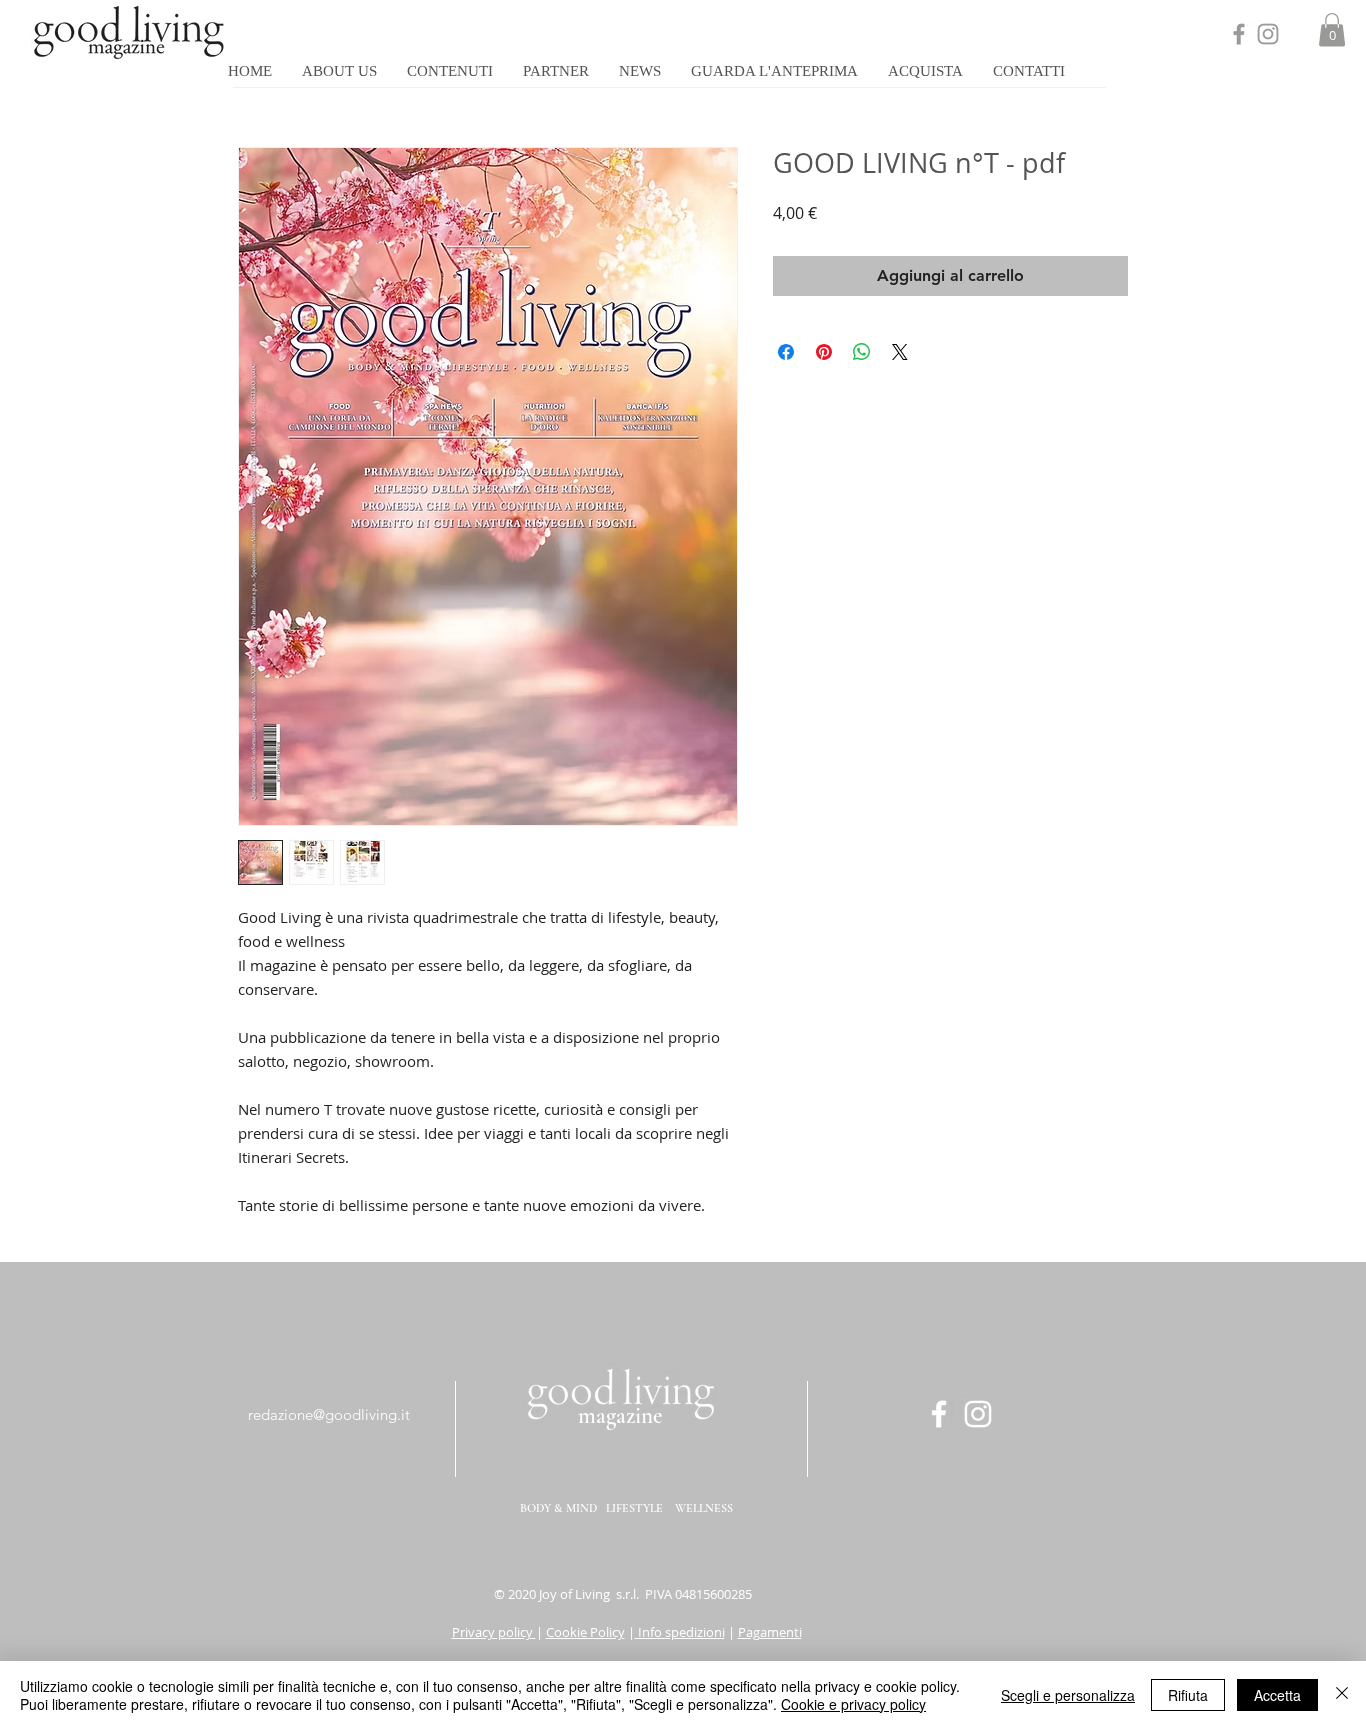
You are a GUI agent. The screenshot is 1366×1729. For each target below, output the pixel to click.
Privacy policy (494, 1632)
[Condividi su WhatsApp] (862, 352)
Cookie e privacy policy (853, 1704)
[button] (1332, 29)
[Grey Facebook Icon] (1239, 34)
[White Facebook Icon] (939, 1414)
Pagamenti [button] (770, 1632)
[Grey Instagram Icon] (1268, 34)
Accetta (1277, 1695)
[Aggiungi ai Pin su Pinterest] (824, 352)
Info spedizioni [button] (680, 1632)
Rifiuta (1188, 1695)
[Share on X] (900, 352)
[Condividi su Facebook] (786, 352)
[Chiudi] (1342, 1695)
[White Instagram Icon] (978, 1414)
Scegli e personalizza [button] (1068, 1695)
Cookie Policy (585, 1632)
